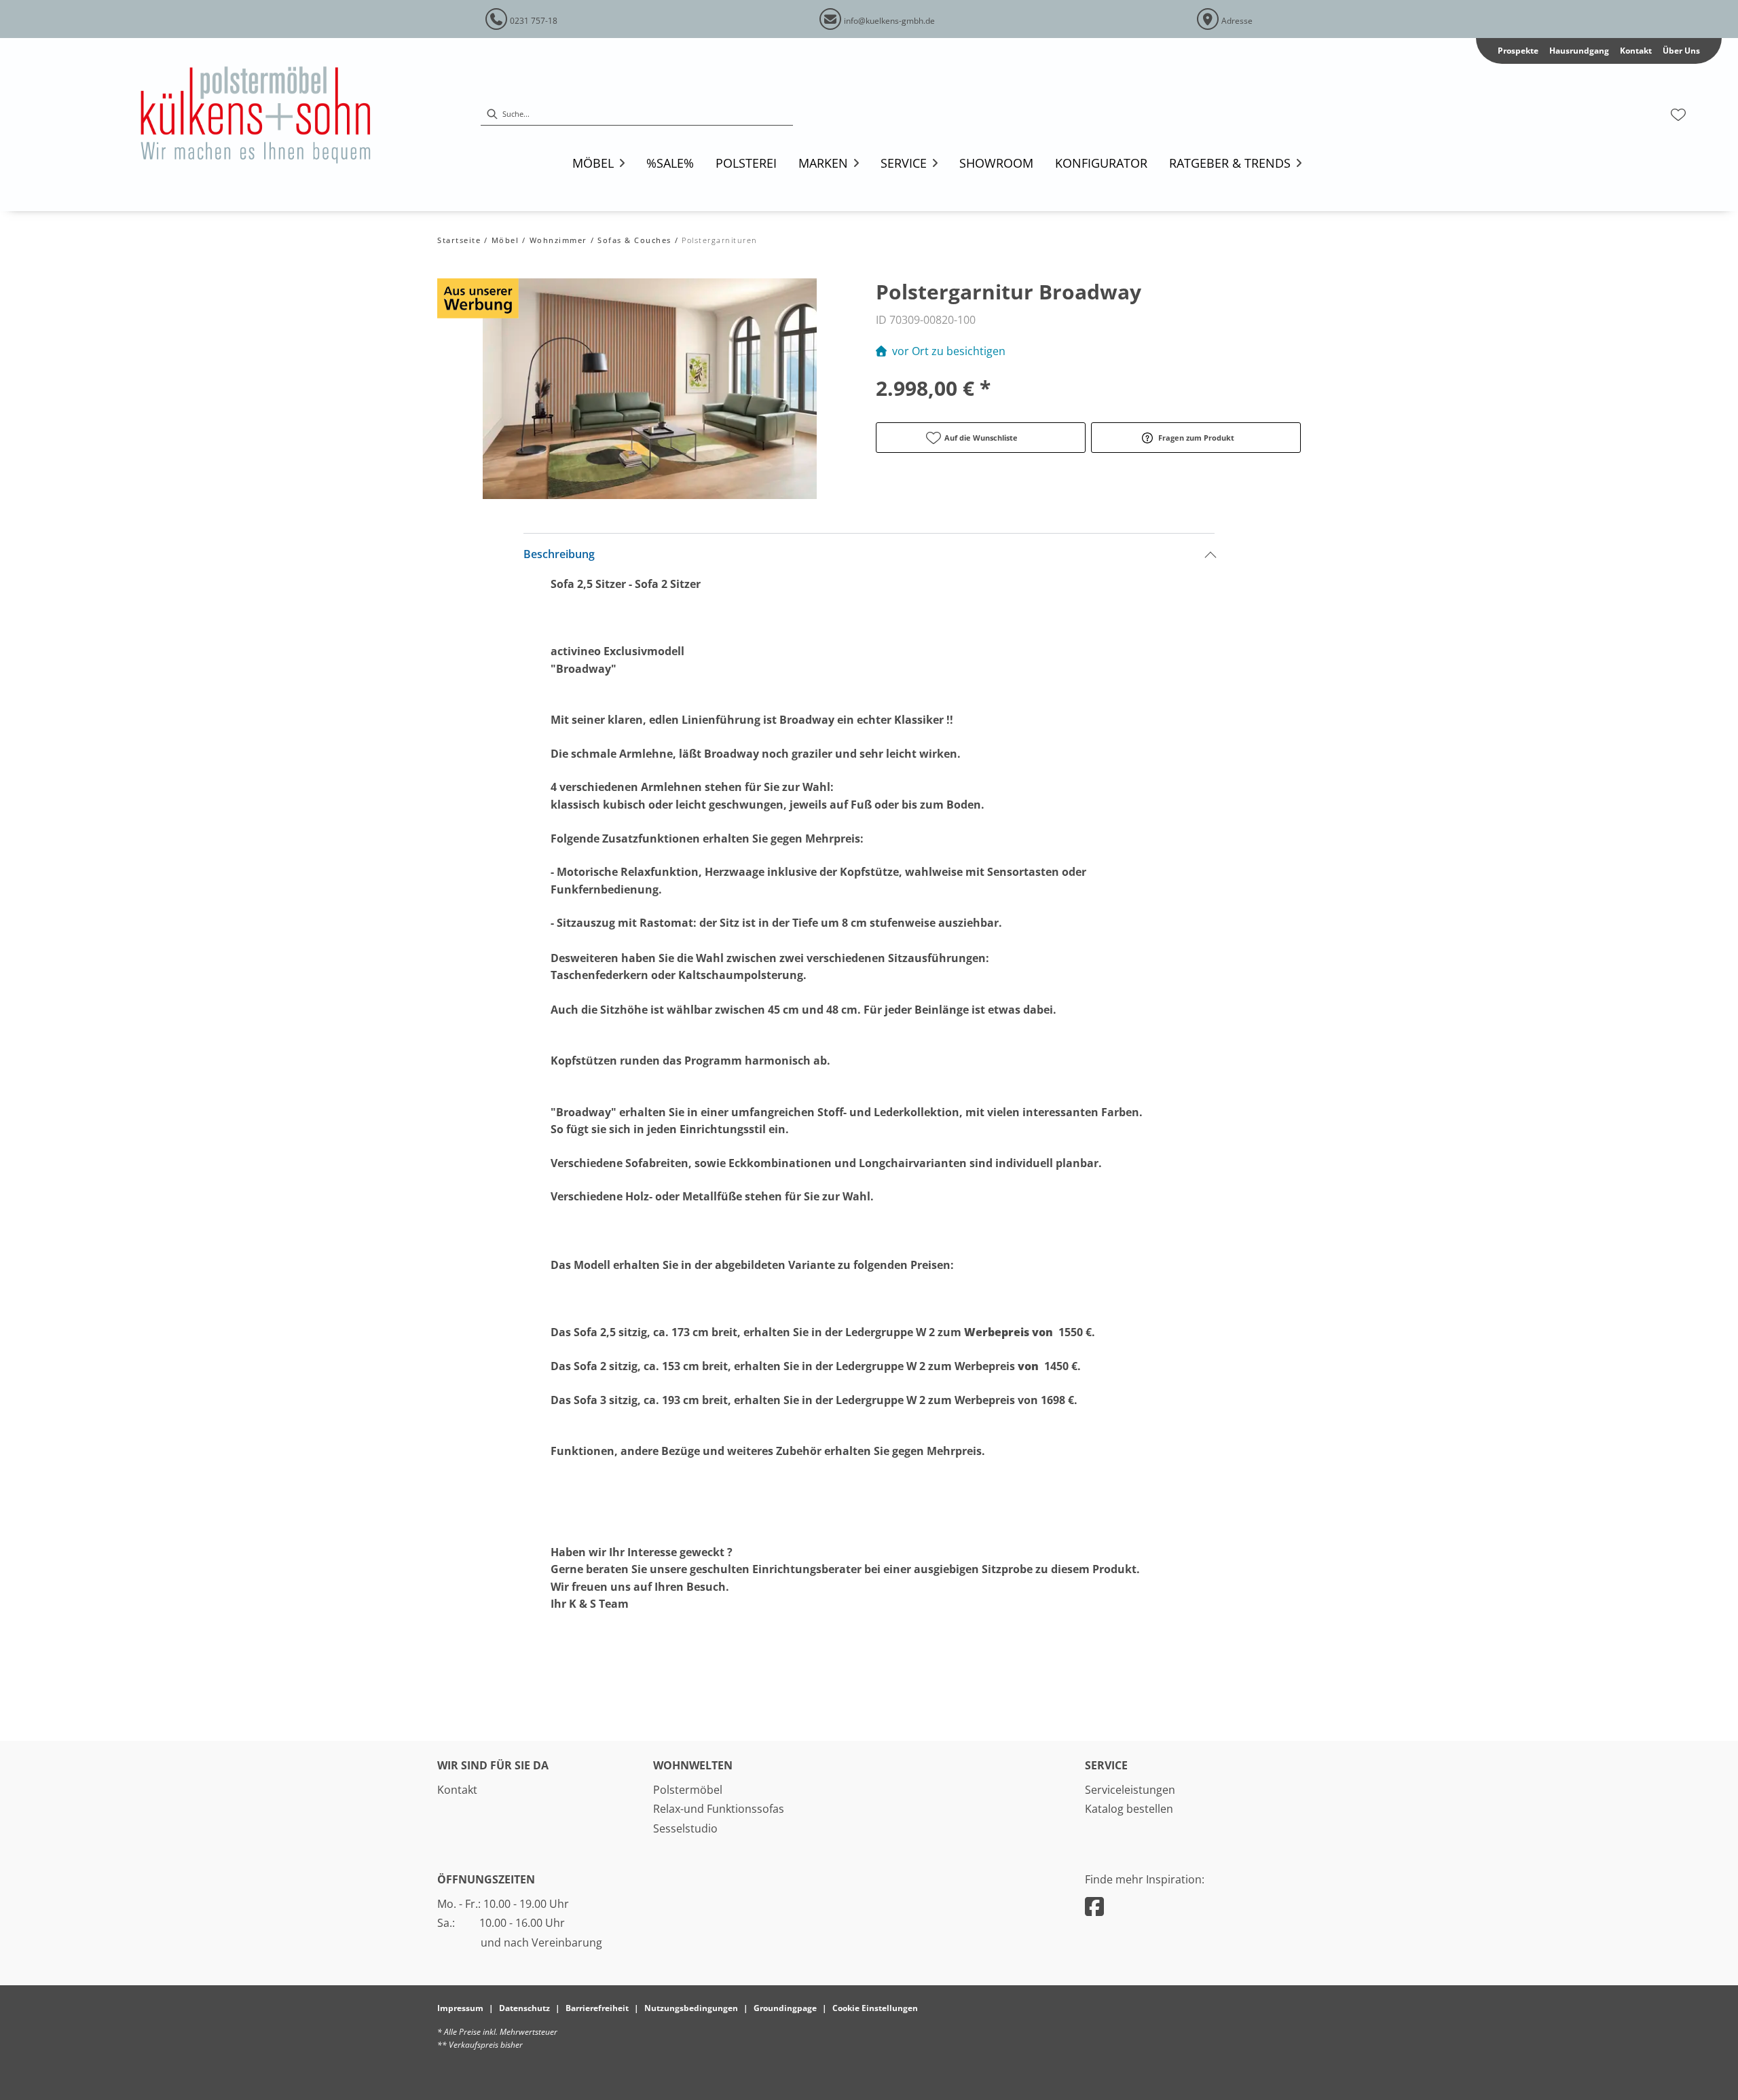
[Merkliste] (1678, 115)
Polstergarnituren (720, 240)
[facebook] (1094, 1906)
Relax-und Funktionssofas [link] (719, 1809)
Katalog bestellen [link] (1129, 1809)
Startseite (459, 240)
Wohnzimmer (558, 240)
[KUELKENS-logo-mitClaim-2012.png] (274, 115)
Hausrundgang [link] (1579, 51)
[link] (593, 163)
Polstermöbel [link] (688, 1790)
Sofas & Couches (634, 240)
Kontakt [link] (1636, 51)
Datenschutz (524, 2008)
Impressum (460, 2008)
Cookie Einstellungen (875, 2008)
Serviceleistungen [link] (1130, 1790)
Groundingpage (785, 2008)
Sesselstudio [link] (685, 1828)
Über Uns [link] (1681, 51)
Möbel (505, 240)
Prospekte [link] (1518, 51)
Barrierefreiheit (597, 2008)
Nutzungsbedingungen (691, 2008)
